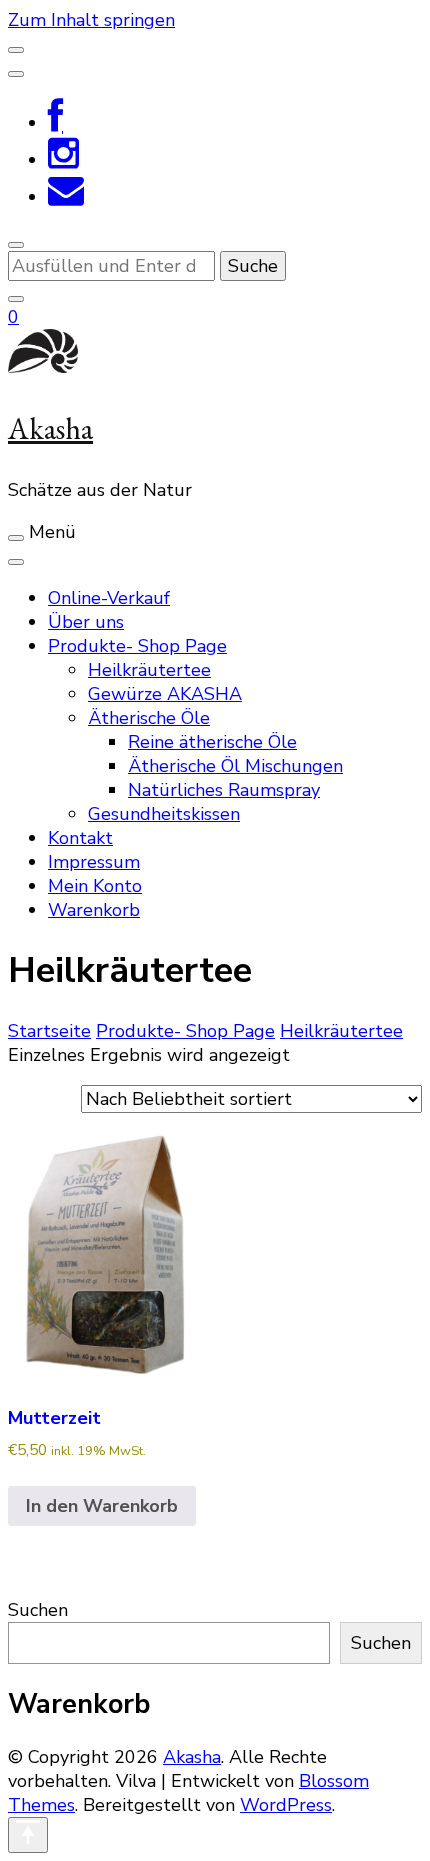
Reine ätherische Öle (212, 742)
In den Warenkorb (102, 1506)
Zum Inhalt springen (91, 20)
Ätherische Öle (149, 718)
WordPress (286, 1805)
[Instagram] (63, 160)
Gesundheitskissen (164, 814)
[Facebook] (55, 123)
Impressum (94, 862)
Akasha (50, 428)
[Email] (66, 197)
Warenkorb (94, 910)
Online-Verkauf (109, 598)
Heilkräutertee (149, 670)
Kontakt (80, 838)
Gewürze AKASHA (165, 694)
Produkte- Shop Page (137, 646)
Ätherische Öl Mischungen (235, 766)
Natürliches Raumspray (224, 790)
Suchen (38, 1610)
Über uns (86, 622)
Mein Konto (95, 886)
